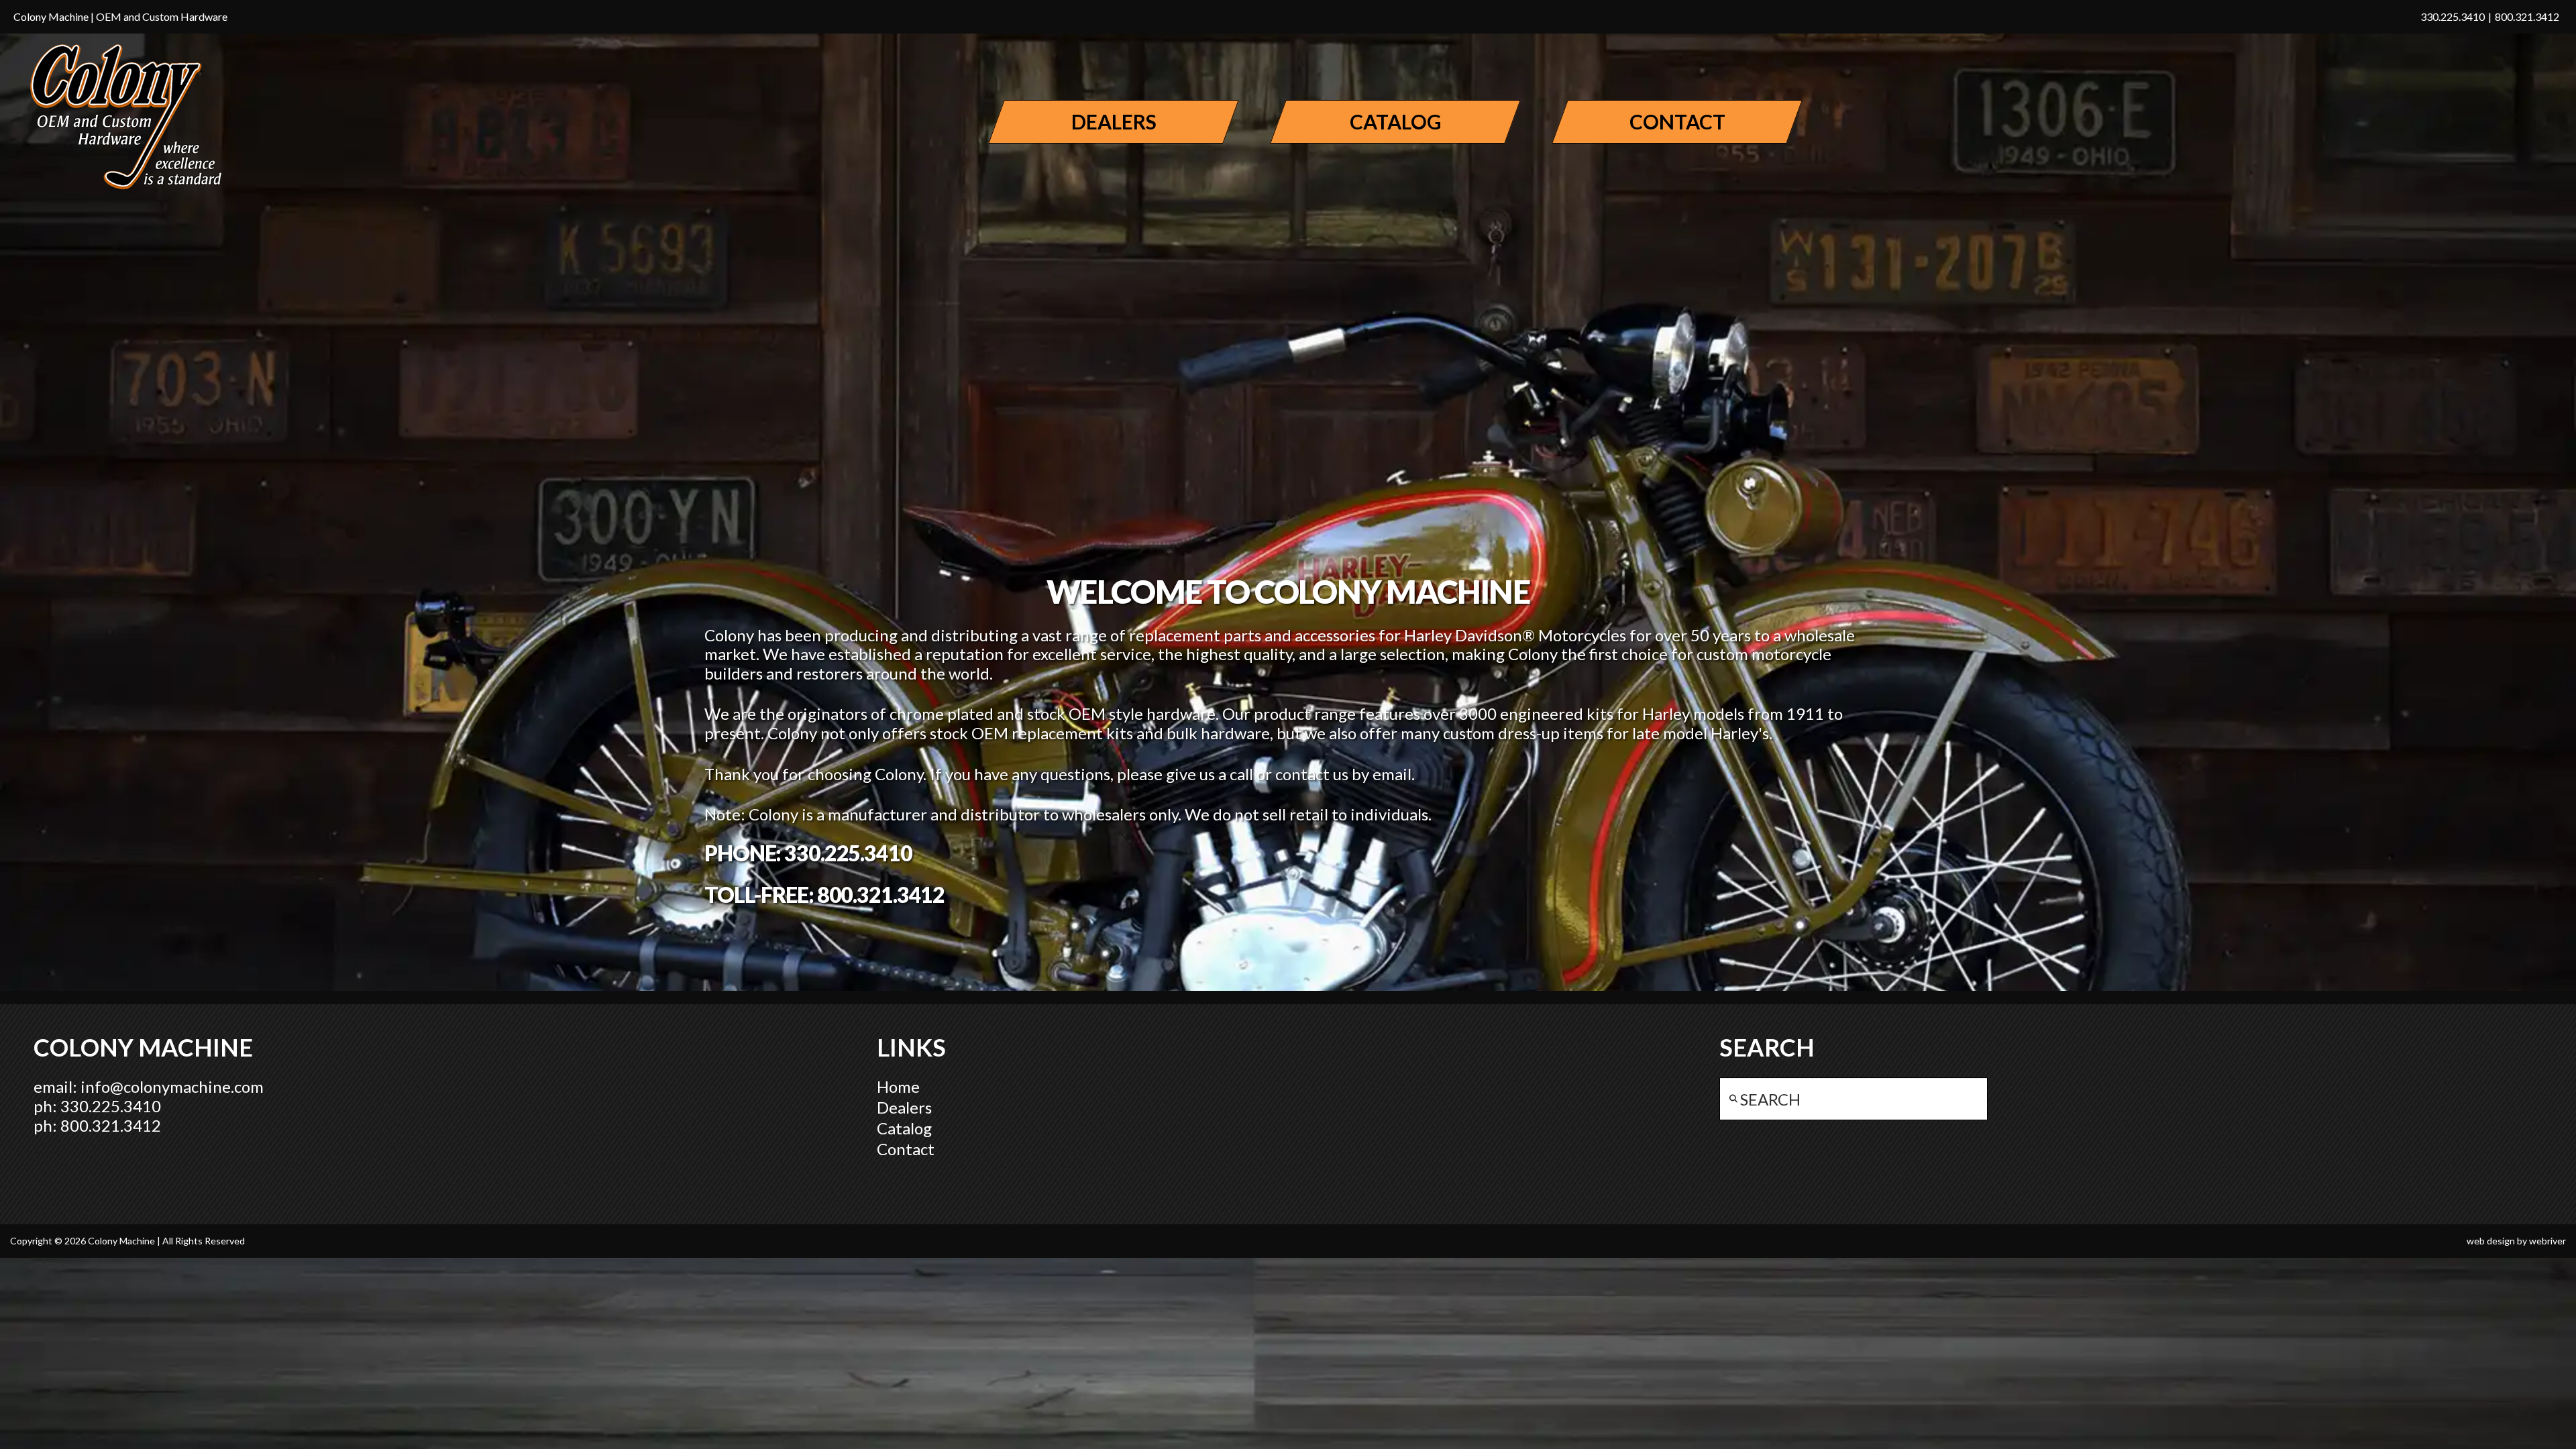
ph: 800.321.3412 (97, 1125)
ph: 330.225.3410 (97, 1106)
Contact (906, 1149)
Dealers (904, 1107)
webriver (2547, 1241)
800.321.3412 (2527, 16)
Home (898, 1086)
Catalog (904, 1128)
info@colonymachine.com (172, 1086)
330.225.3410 (2453, 16)
